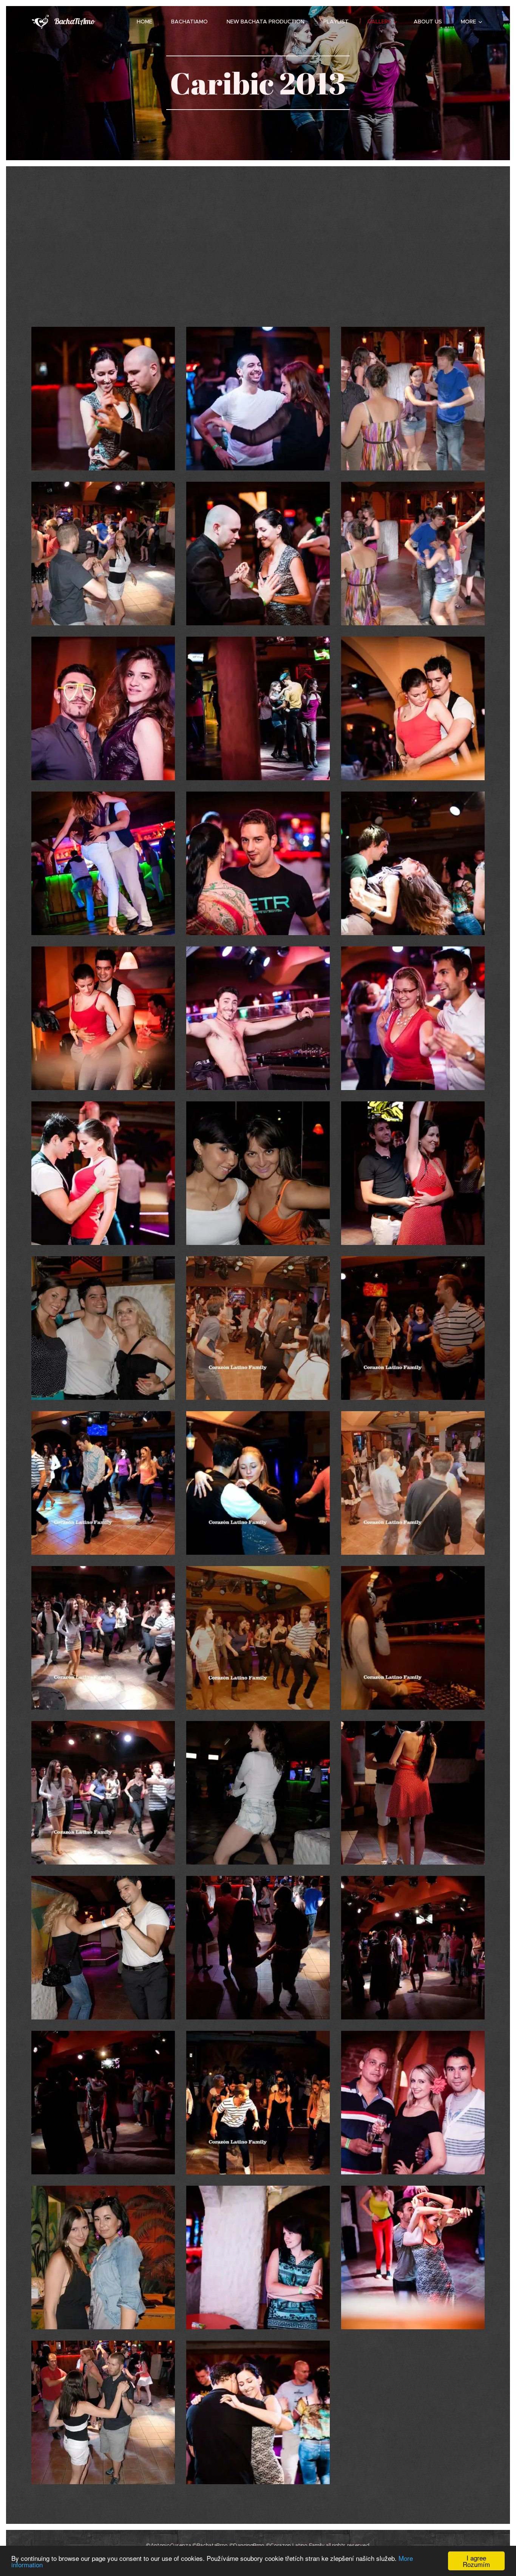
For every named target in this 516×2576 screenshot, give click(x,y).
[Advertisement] (258, 259)
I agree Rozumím (476, 2561)
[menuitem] (148, 22)
